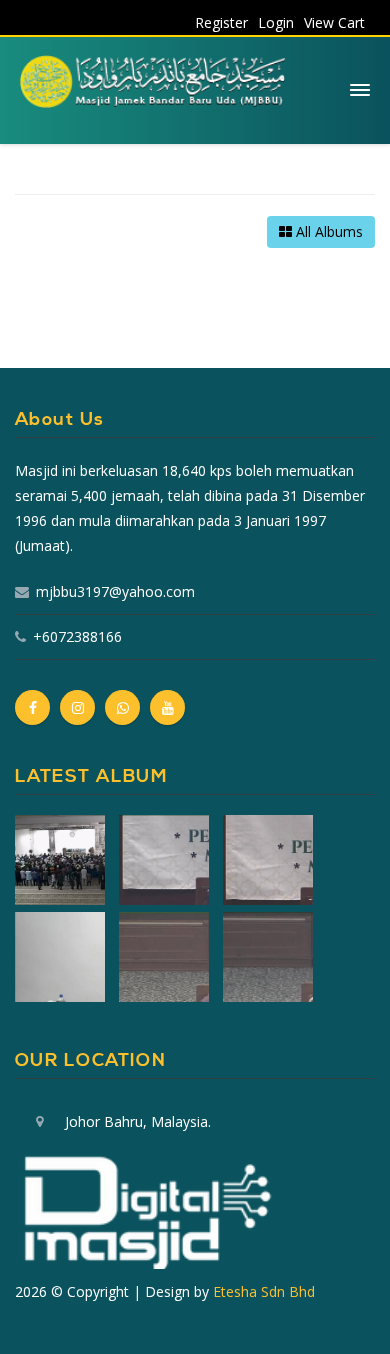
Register (221, 22)
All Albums (327, 231)
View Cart (334, 22)
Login (276, 22)
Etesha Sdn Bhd (264, 1291)
